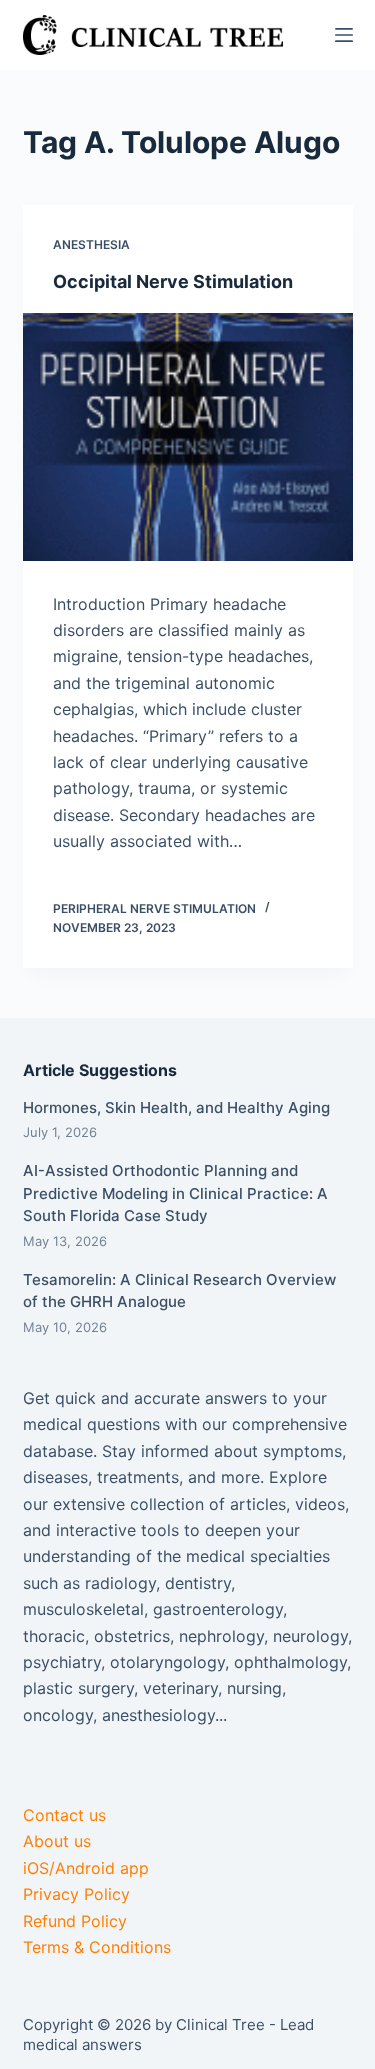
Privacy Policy (76, 1894)
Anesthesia (91, 244)
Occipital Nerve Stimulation (173, 281)
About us (57, 1841)
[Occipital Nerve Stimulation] (188, 437)
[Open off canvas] (344, 35)
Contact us (64, 1815)
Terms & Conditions (97, 1947)
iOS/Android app (86, 1868)
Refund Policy (75, 1921)
